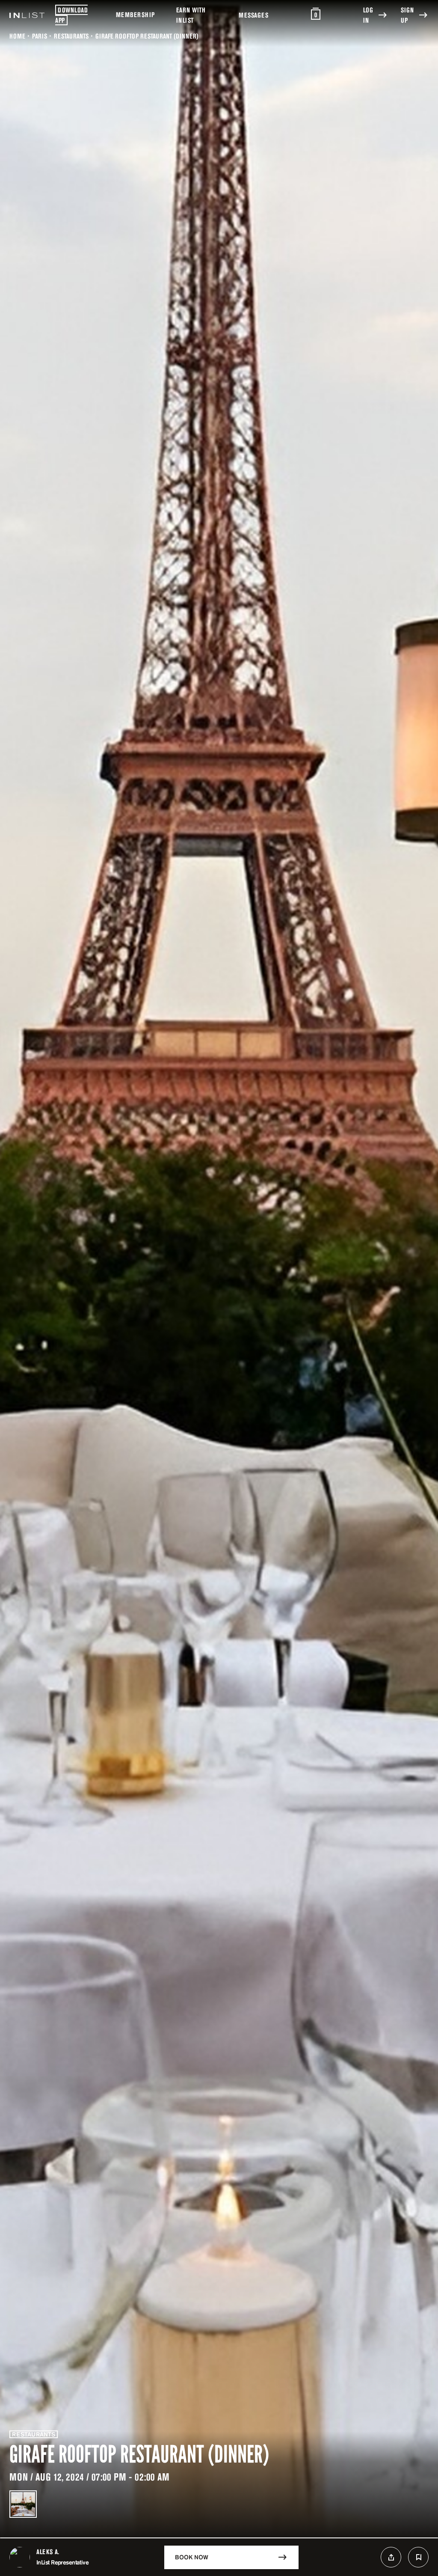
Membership (135, 15)
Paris (40, 36)
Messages (253, 15)
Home (17, 36)
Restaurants (71, 36)
